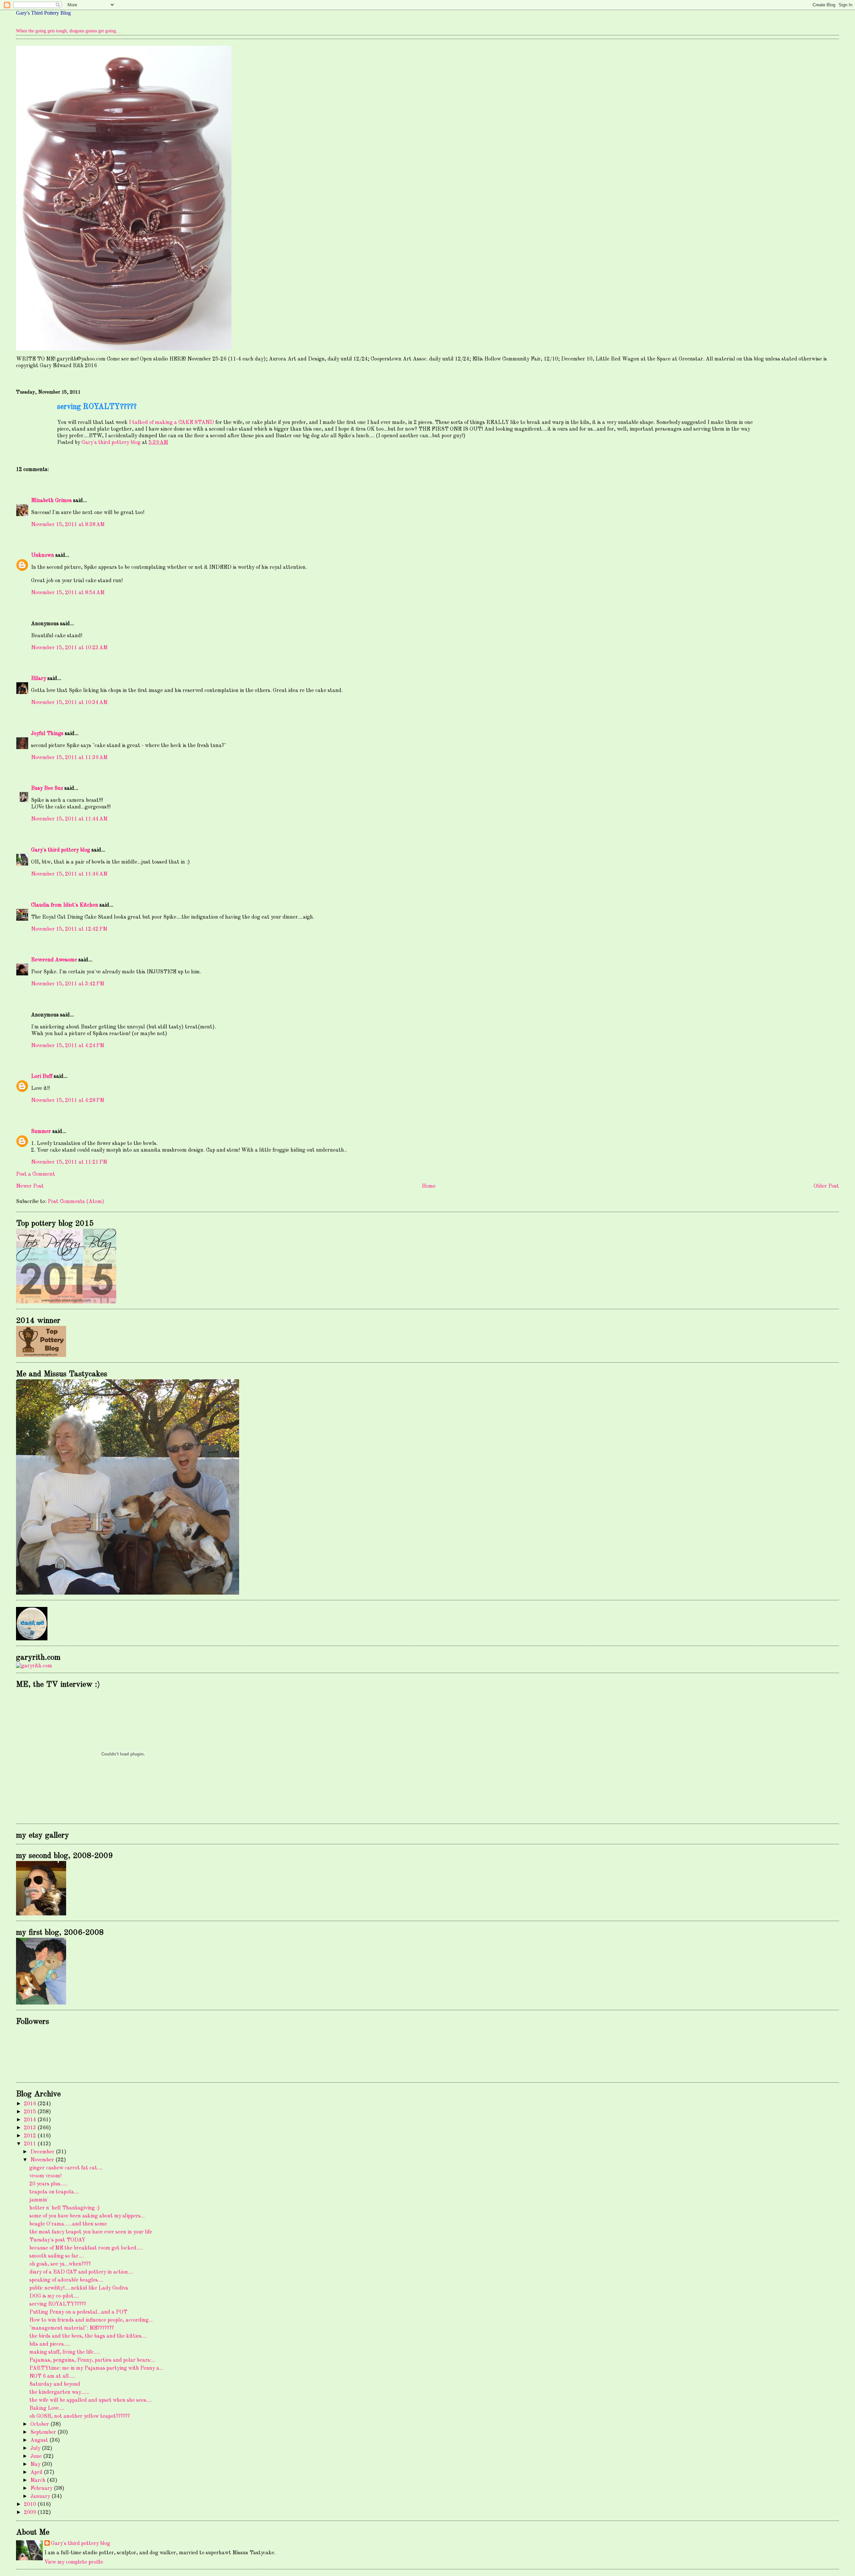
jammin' (39, 2200)
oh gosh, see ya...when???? (60, 2264)
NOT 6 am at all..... (52, 2376)
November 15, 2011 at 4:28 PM (68, 1101)
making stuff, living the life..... (65, 2352)
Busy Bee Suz (47, 788)
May (36, 2465)
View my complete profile (74, 2562)
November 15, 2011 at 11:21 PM (69, 1162)
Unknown (43, 555)
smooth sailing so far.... (57, 2256)
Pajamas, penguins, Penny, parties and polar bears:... (92, 2360)
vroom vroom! (45, 2176)
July (36, 2448)
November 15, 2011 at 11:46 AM (69, 874)
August (40, 2440)
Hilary (39, 679)
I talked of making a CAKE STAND (171, 423)
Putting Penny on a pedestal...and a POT (78, 2312)
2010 (31, 2505)
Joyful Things (47, 734)
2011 (31, 2144)
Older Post (826, 1186)
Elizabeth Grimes (51, 501)
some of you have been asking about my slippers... (87, 2216)
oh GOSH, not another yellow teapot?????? (80, 2416)
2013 (31, 2128)
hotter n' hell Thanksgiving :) (65, 2208)
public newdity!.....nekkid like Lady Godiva (79, 2288)
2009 (31, 2513)
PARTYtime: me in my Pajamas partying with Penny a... (96, 2368)
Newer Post (30, 1186)
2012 (31, 2136)
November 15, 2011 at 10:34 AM (69, 703)
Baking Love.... (47, 2408)
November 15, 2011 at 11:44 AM (69, 819)
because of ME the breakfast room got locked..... (86, 2248)
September (44, 2432)
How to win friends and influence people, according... (91, 2320)
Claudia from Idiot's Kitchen (65, 905)
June (37, 2456)
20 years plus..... (48, 2184)
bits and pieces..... (50, 2344)
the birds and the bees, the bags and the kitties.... (88, 2336)
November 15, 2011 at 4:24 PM (68, 1046)
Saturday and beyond (55, 2384)
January (41, 2497)
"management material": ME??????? (72, 2328)
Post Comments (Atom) (76, 1202)
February (42, 2489)
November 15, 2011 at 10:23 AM (69, 648)
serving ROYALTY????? (58, 2304)
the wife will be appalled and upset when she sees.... (91, 2400)
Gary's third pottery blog (61, 850)
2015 (31, 2112)
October (40, 2424)
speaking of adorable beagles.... (66, 2280)
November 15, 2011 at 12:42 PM (69, 929)
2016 (31, 2104)
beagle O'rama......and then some (68, 2224)
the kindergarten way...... (59, 2392)
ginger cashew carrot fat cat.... (66, 2168)
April (37, 2473)
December (43, 2152)
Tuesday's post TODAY (57, 2240)
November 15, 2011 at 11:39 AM (69, 758)
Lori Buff (42, 1077)
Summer (41, 1132)
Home (429, 1186)
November (43, 2160)
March (39, 2481)
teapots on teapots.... (54, 2192)
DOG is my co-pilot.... (54, 2296)
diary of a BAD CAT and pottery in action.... (81, 2272)
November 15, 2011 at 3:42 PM (68, 984)
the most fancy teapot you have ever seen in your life (91, 2232)
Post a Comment (36, 1174)
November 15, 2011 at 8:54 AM (68, 593)
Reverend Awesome (54, 960)
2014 (31, 2120)
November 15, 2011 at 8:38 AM (68, 525)
